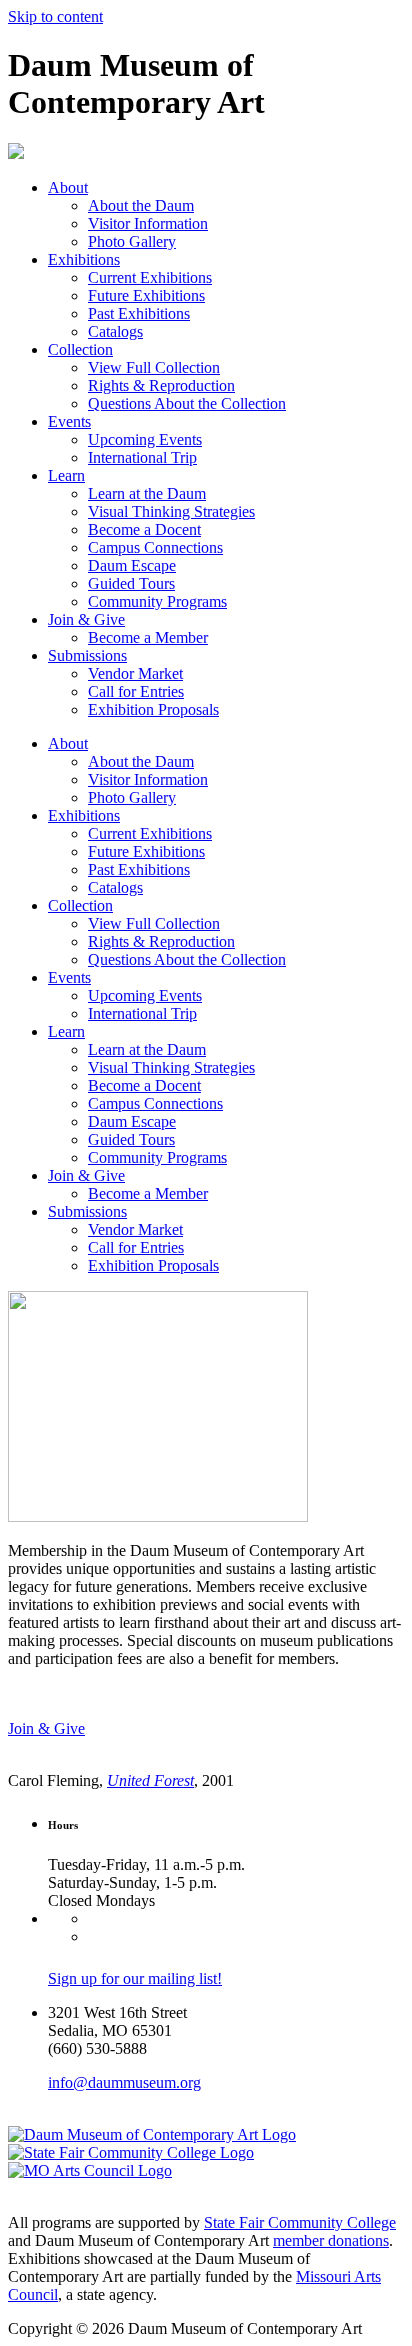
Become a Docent (144, 529)
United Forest (150, 1780)
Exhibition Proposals (153, 709)
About (68, 187)
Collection (80, 349)
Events (69, 421)
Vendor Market (135, 673)
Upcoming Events (145, 439)
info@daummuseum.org (124, 2082)
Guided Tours (131, 583)
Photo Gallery (132, 241)
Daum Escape (132, 565)
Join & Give (86, 619)
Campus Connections (155, 547)
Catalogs (115, 331)
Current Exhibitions (150, 277)
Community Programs (157, 601)
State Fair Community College (300, 2222)
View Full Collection (154, 367)
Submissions (87, 655)
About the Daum (141, 205)
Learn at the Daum (147, 493)
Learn (66, 475)
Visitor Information (148, 223)
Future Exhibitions (146, 295)
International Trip (142, 457)
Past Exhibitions (139, 313)
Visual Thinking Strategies (171, 511)
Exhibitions (84, 259)
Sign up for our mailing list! (135, 1978)
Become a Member (148, 637)
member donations (331, 2240)
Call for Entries (136, 691)
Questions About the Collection (187, 403)
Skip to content (55, 16)
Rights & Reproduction (161, 385)
